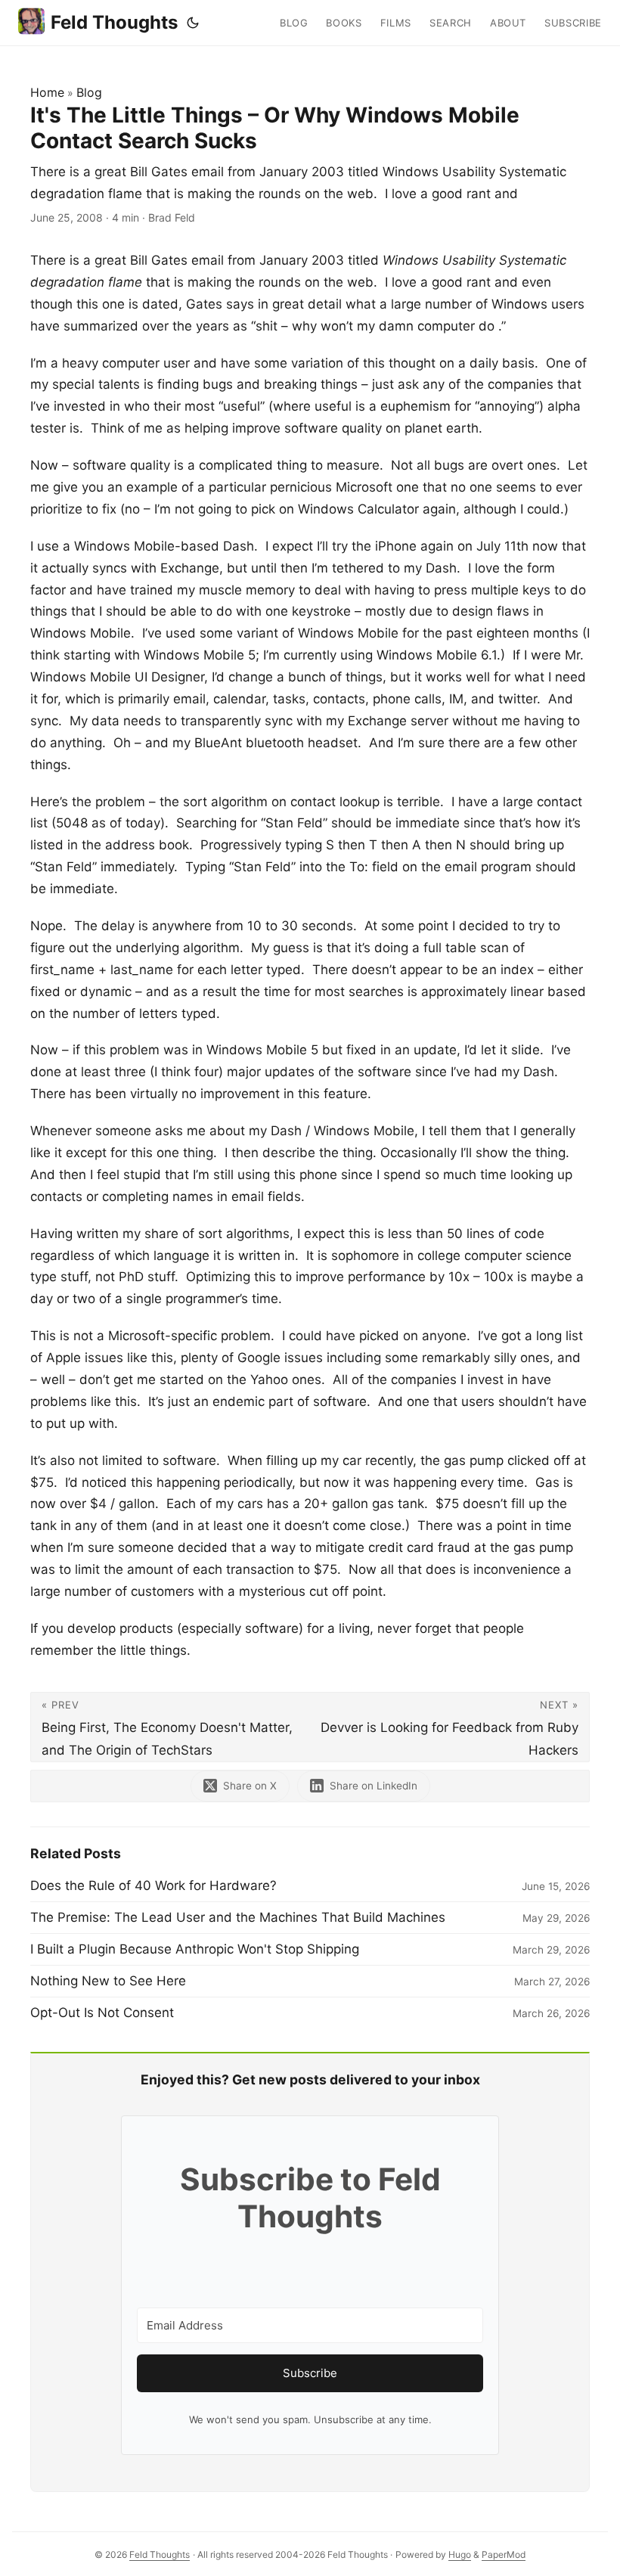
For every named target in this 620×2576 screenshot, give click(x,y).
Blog (89, 92)
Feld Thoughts (114, 22)
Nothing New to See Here (108, 1981)
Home (47, 92)
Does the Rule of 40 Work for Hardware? (153, 1885)
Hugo (460, 2554)
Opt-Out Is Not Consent (102, 2013)
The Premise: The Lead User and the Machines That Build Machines (238, 1917)
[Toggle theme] (193, 23)
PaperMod (504, 2554)
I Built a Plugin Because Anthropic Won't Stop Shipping (195, 1949)
